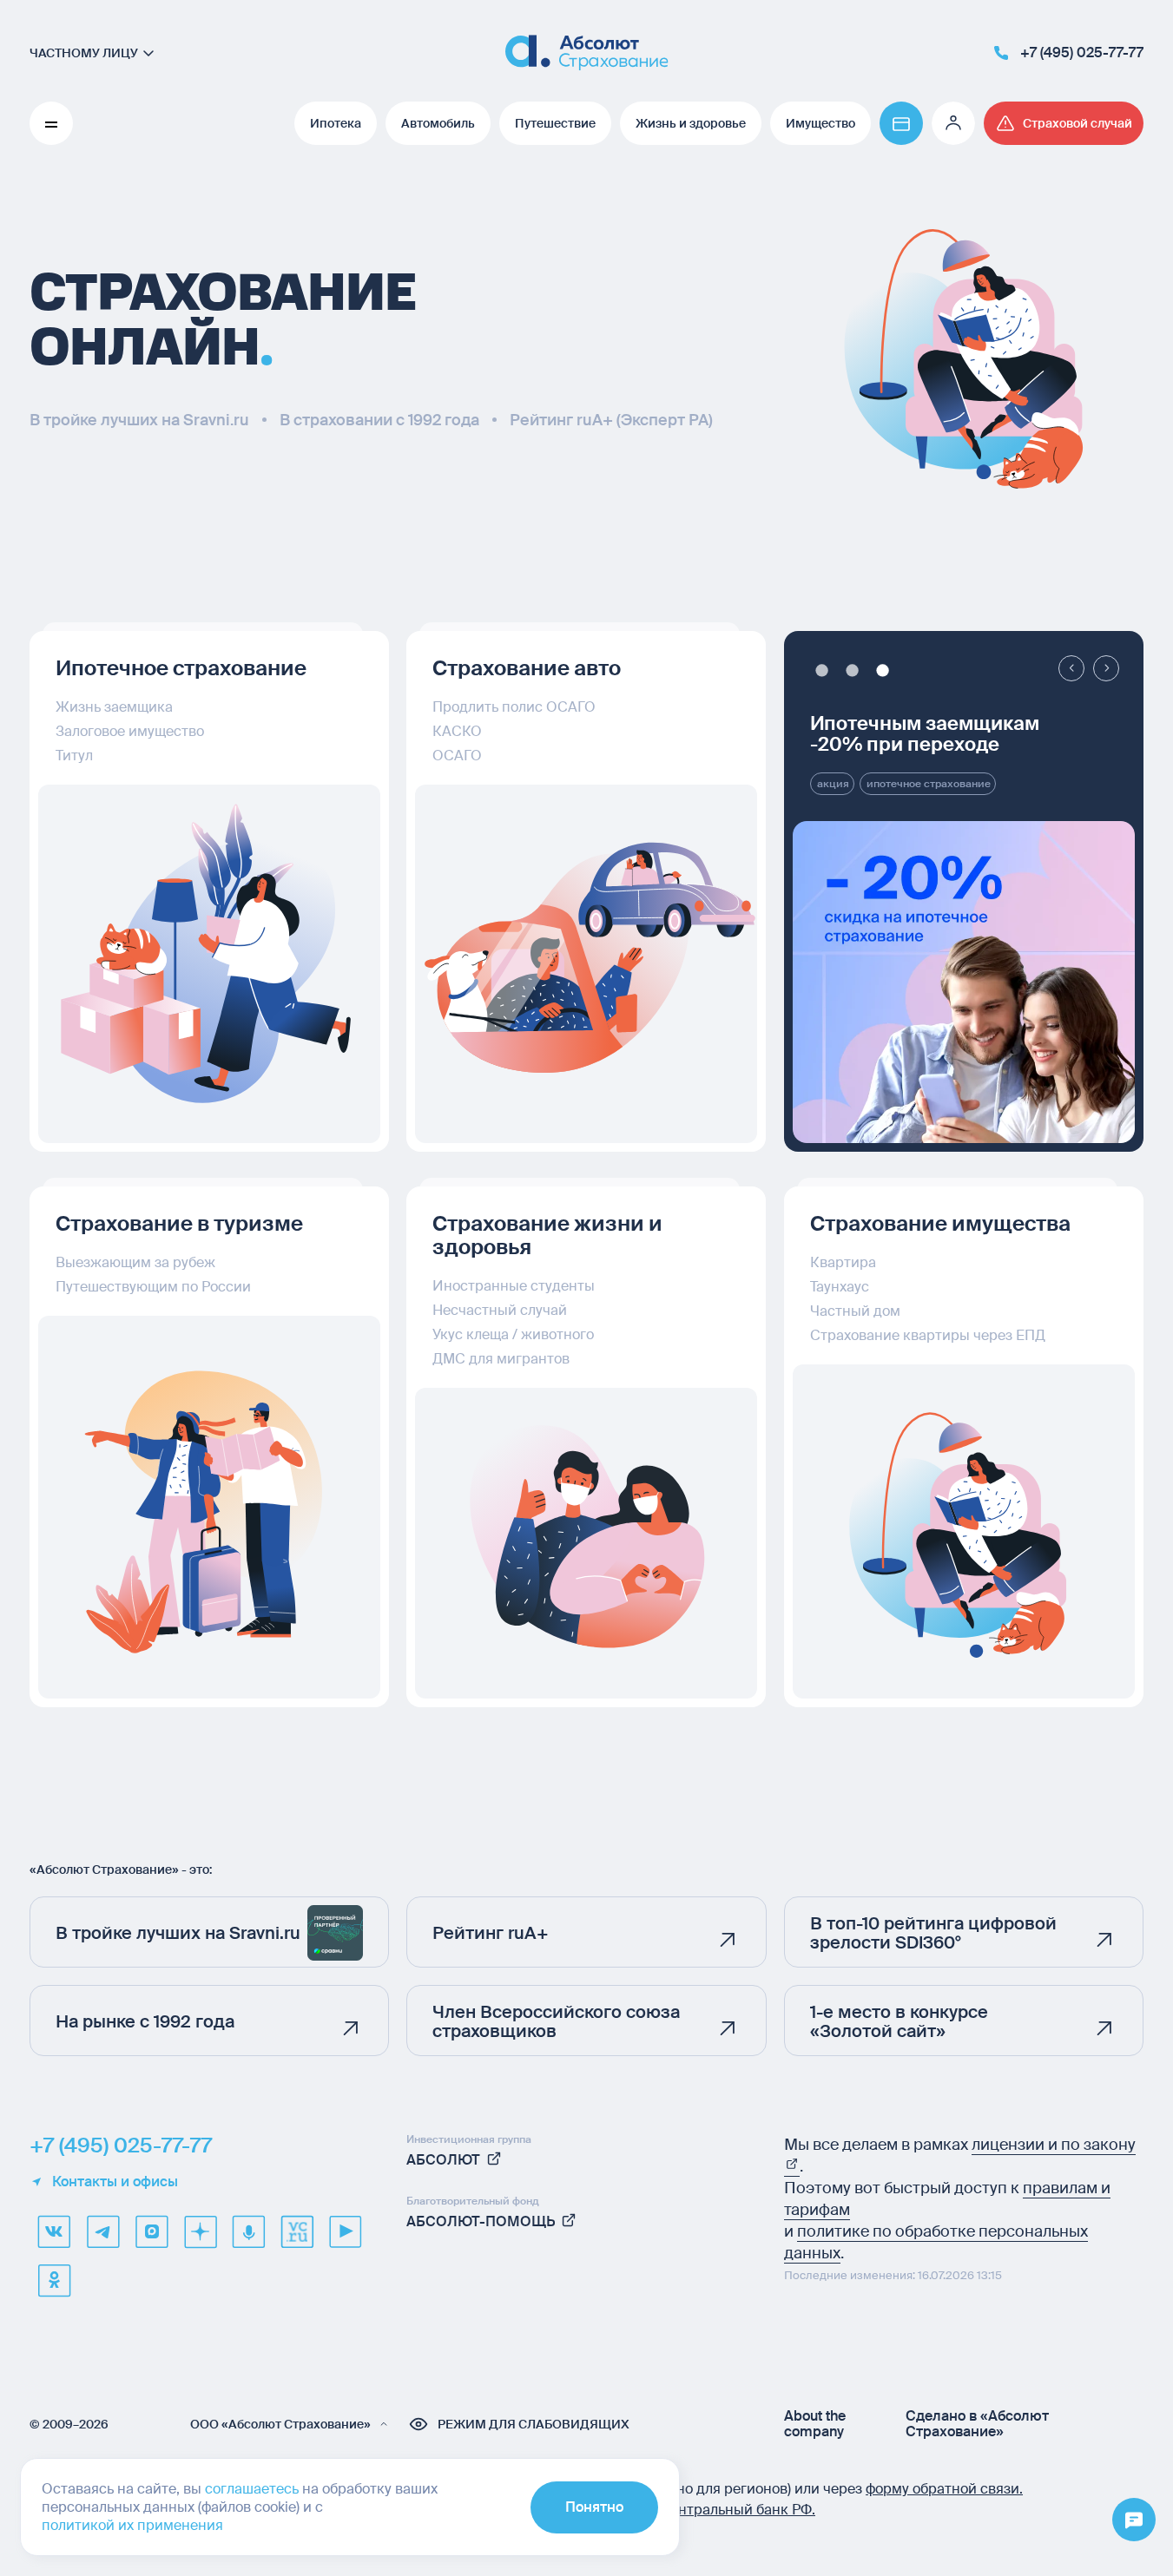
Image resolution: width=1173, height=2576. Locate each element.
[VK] (54, 2231)
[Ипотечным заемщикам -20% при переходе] (964, 982)
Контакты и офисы (115, 2182)
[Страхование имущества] (964, 1531)
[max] (151, 2231)
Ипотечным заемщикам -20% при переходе (925, 734)
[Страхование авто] (586, 964)
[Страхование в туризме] (209, 1507)
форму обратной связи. (944, 2489)
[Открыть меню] (1134, 2520)
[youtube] (346, 2231)
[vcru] (297, 2231)
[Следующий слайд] (1106, 668)
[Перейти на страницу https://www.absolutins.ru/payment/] (901, 123)
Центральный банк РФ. (738, 2510)
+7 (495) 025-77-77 (121, 2146)
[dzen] (200, 2231)
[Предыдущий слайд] (1071, 668)
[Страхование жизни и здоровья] (586, 1543)
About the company (815, 2424)
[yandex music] (248, 2231)
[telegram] (102, 2231)
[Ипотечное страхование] (209, 964)
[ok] (54, 2280)
